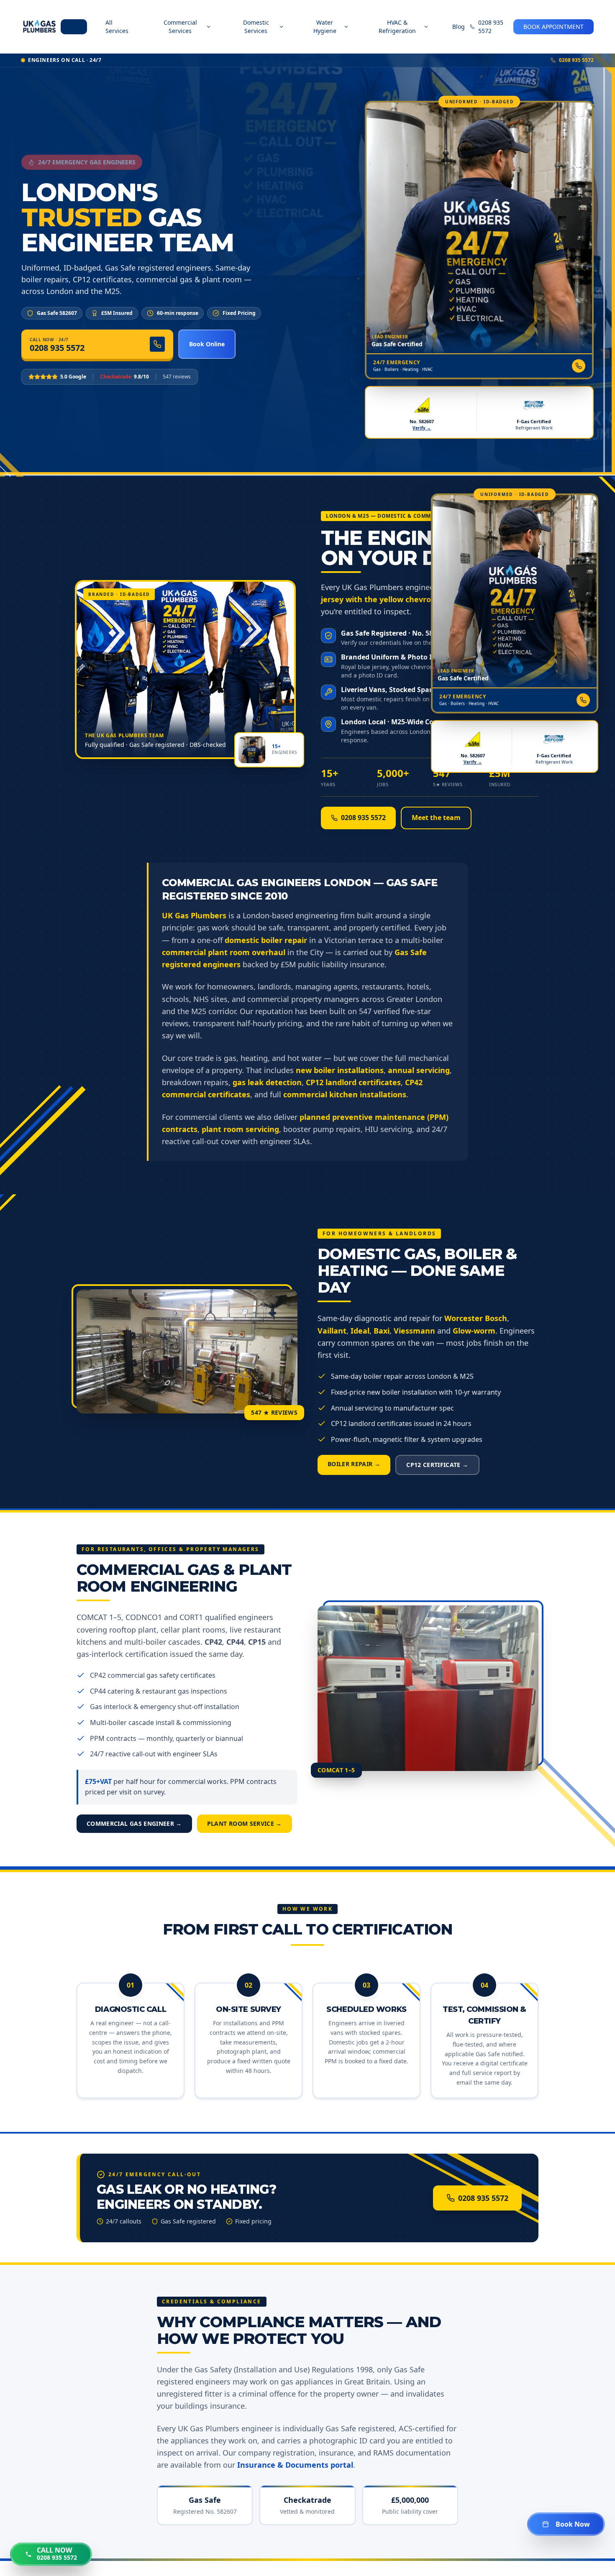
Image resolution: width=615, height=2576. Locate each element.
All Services (117, 27)
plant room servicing (240, 1129)
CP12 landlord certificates (353, 1082)
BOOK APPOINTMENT (553, 27)
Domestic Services (256, 27)
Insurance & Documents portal (295, 2465)
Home (74, 27)
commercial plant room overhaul (224, 952)
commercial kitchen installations (345, 1094)
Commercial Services (180, 27)
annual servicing (419, 1070)
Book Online (207, 344)
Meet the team (436, 818)
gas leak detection (267, 1082)
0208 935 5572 (491, 27)
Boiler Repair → (354, 1464)
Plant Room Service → (245, 1823)
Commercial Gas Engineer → (134, 1823)
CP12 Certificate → (437, 1465)
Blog (459, 27)
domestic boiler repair (266, 940)
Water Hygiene (325, 27)
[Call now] (579, 366)
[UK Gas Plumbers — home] (39, 27)
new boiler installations (340, 1070)
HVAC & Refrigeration (397, 27)
